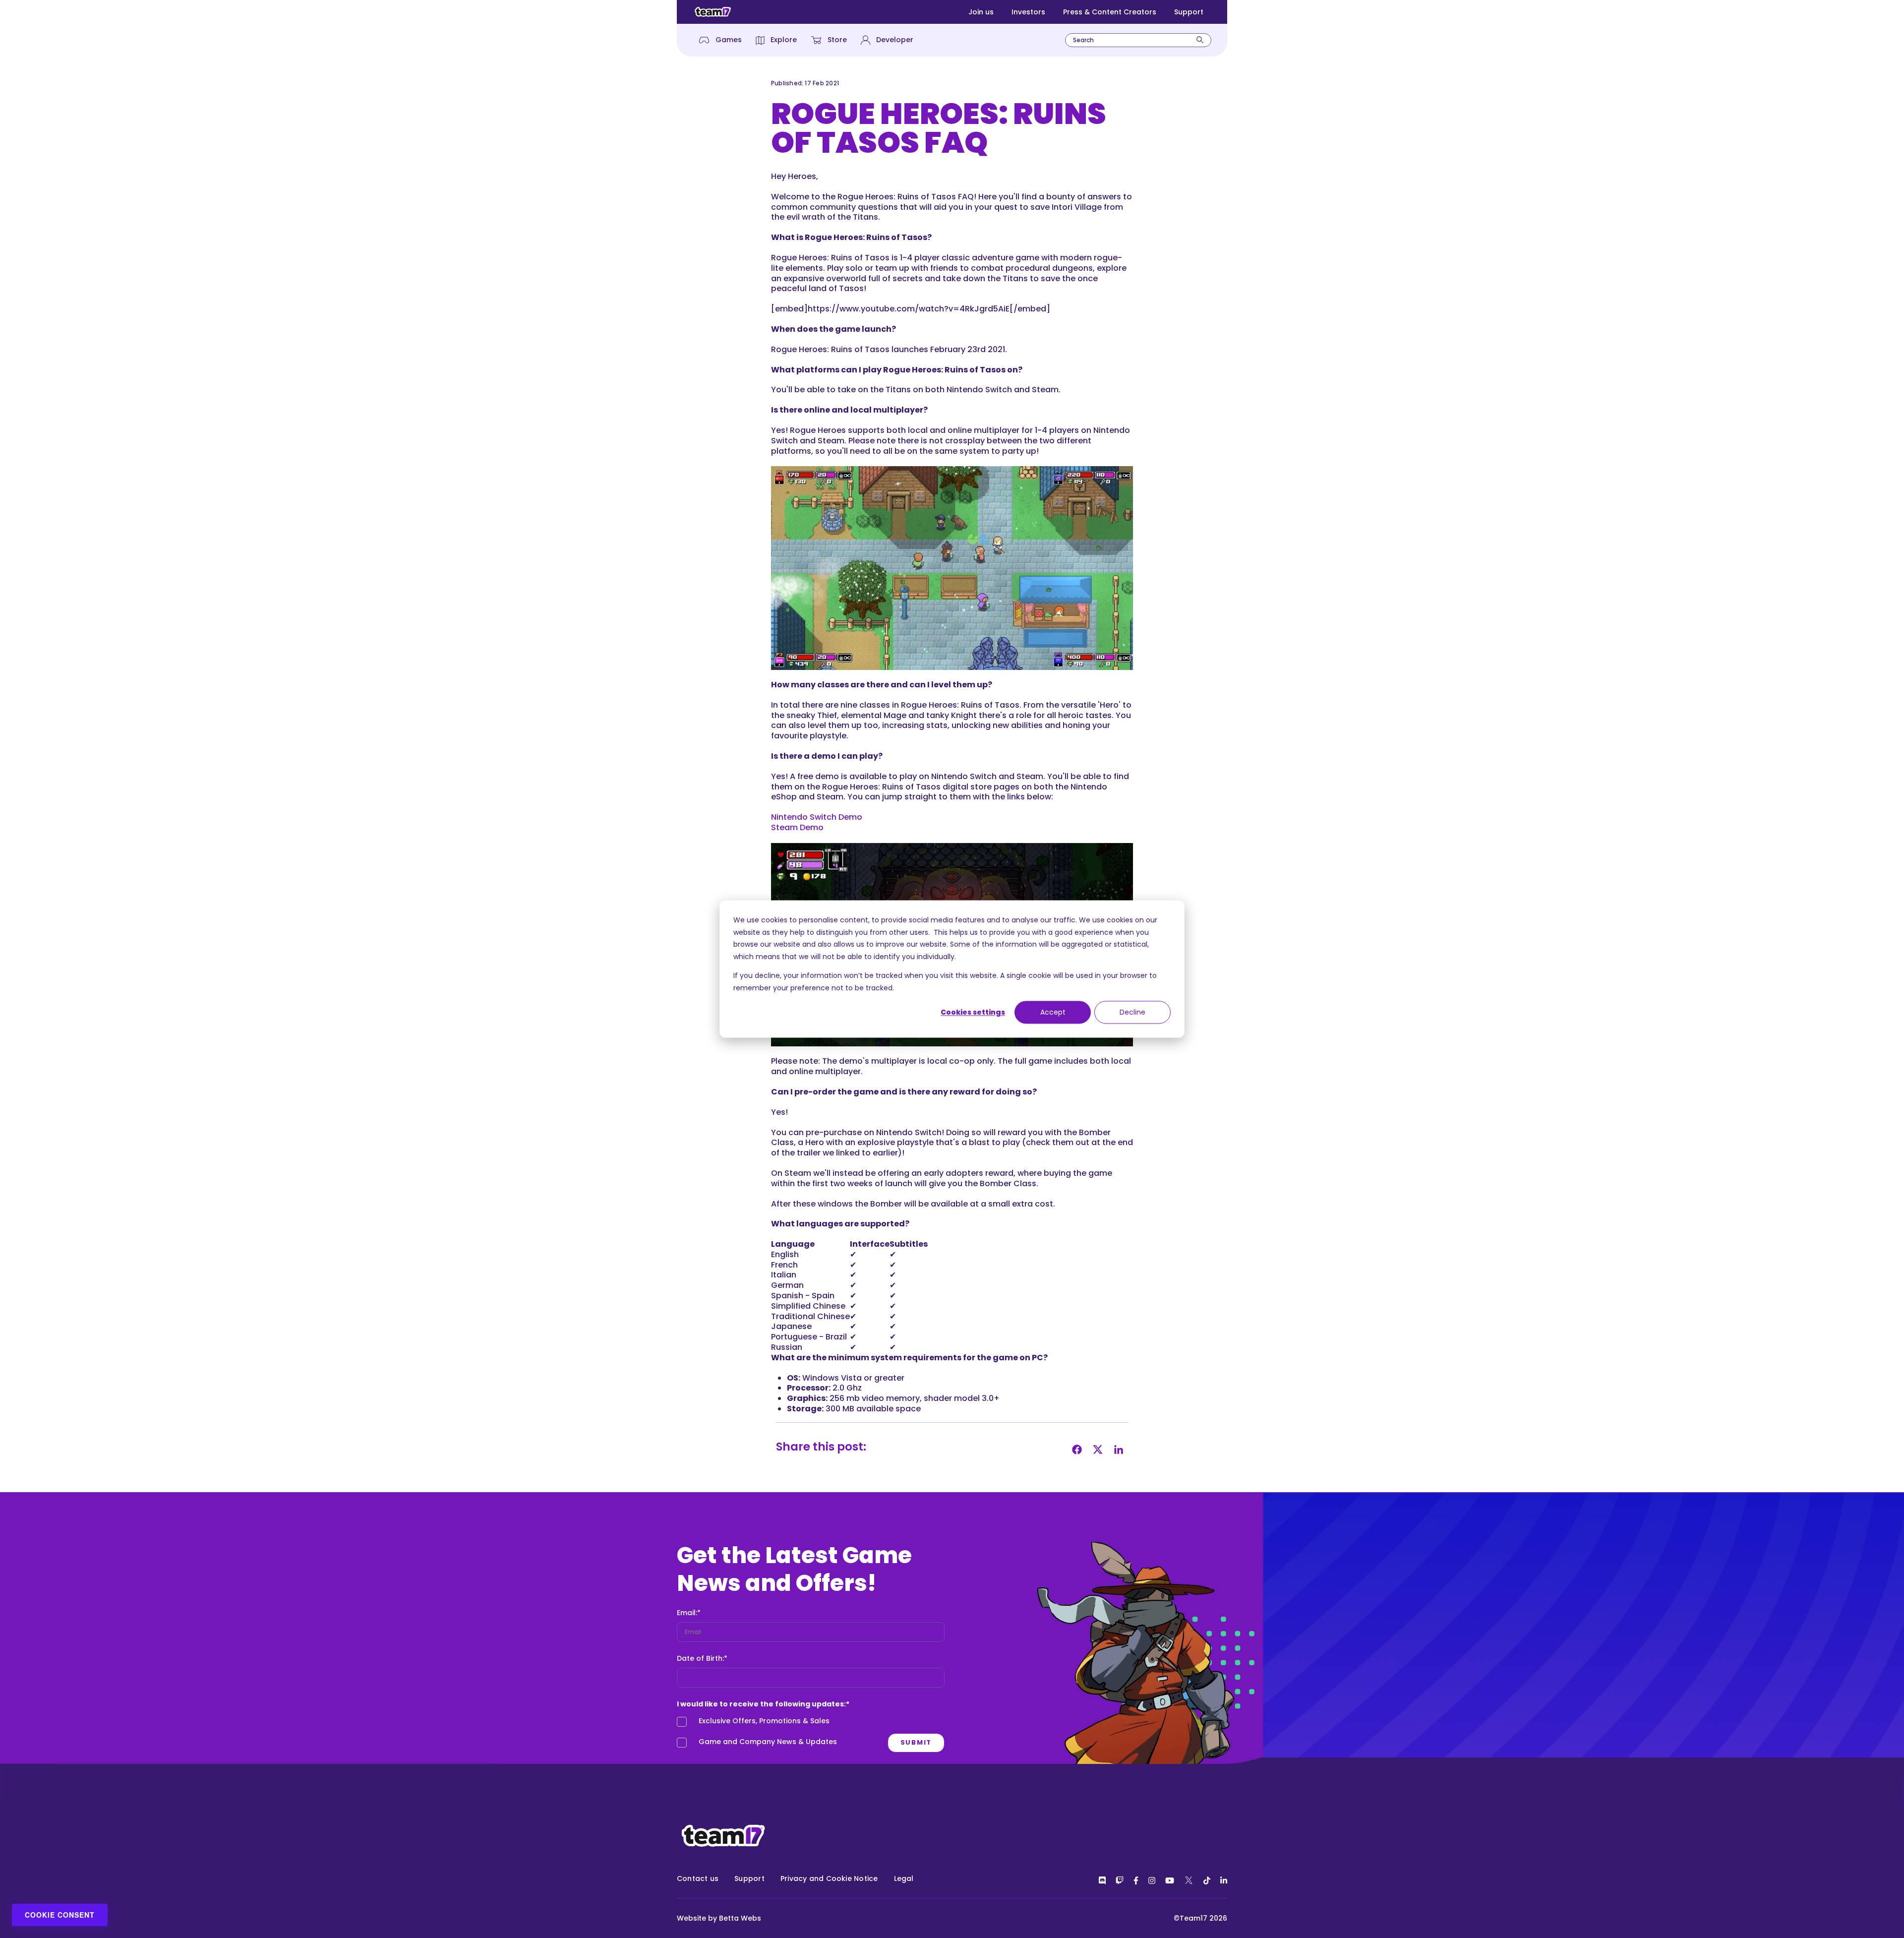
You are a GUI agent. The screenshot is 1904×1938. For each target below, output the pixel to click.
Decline (1132, 1012)
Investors (1028, 12)
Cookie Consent (60, 1915)
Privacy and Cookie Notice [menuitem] (829, 1878)
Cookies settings (973, 1012)
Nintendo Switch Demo (817, 817)
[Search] (1200, 40)
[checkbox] (811, 1734)
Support (1189, 12)
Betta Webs (740, 1918)
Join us (981, 12)
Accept (1053, 1012)
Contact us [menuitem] (698, 1878)
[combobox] (1138, 40)
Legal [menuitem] (904, 1878)
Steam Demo (797, 827)
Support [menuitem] (749, 1878)
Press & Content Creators (1110, 12)
